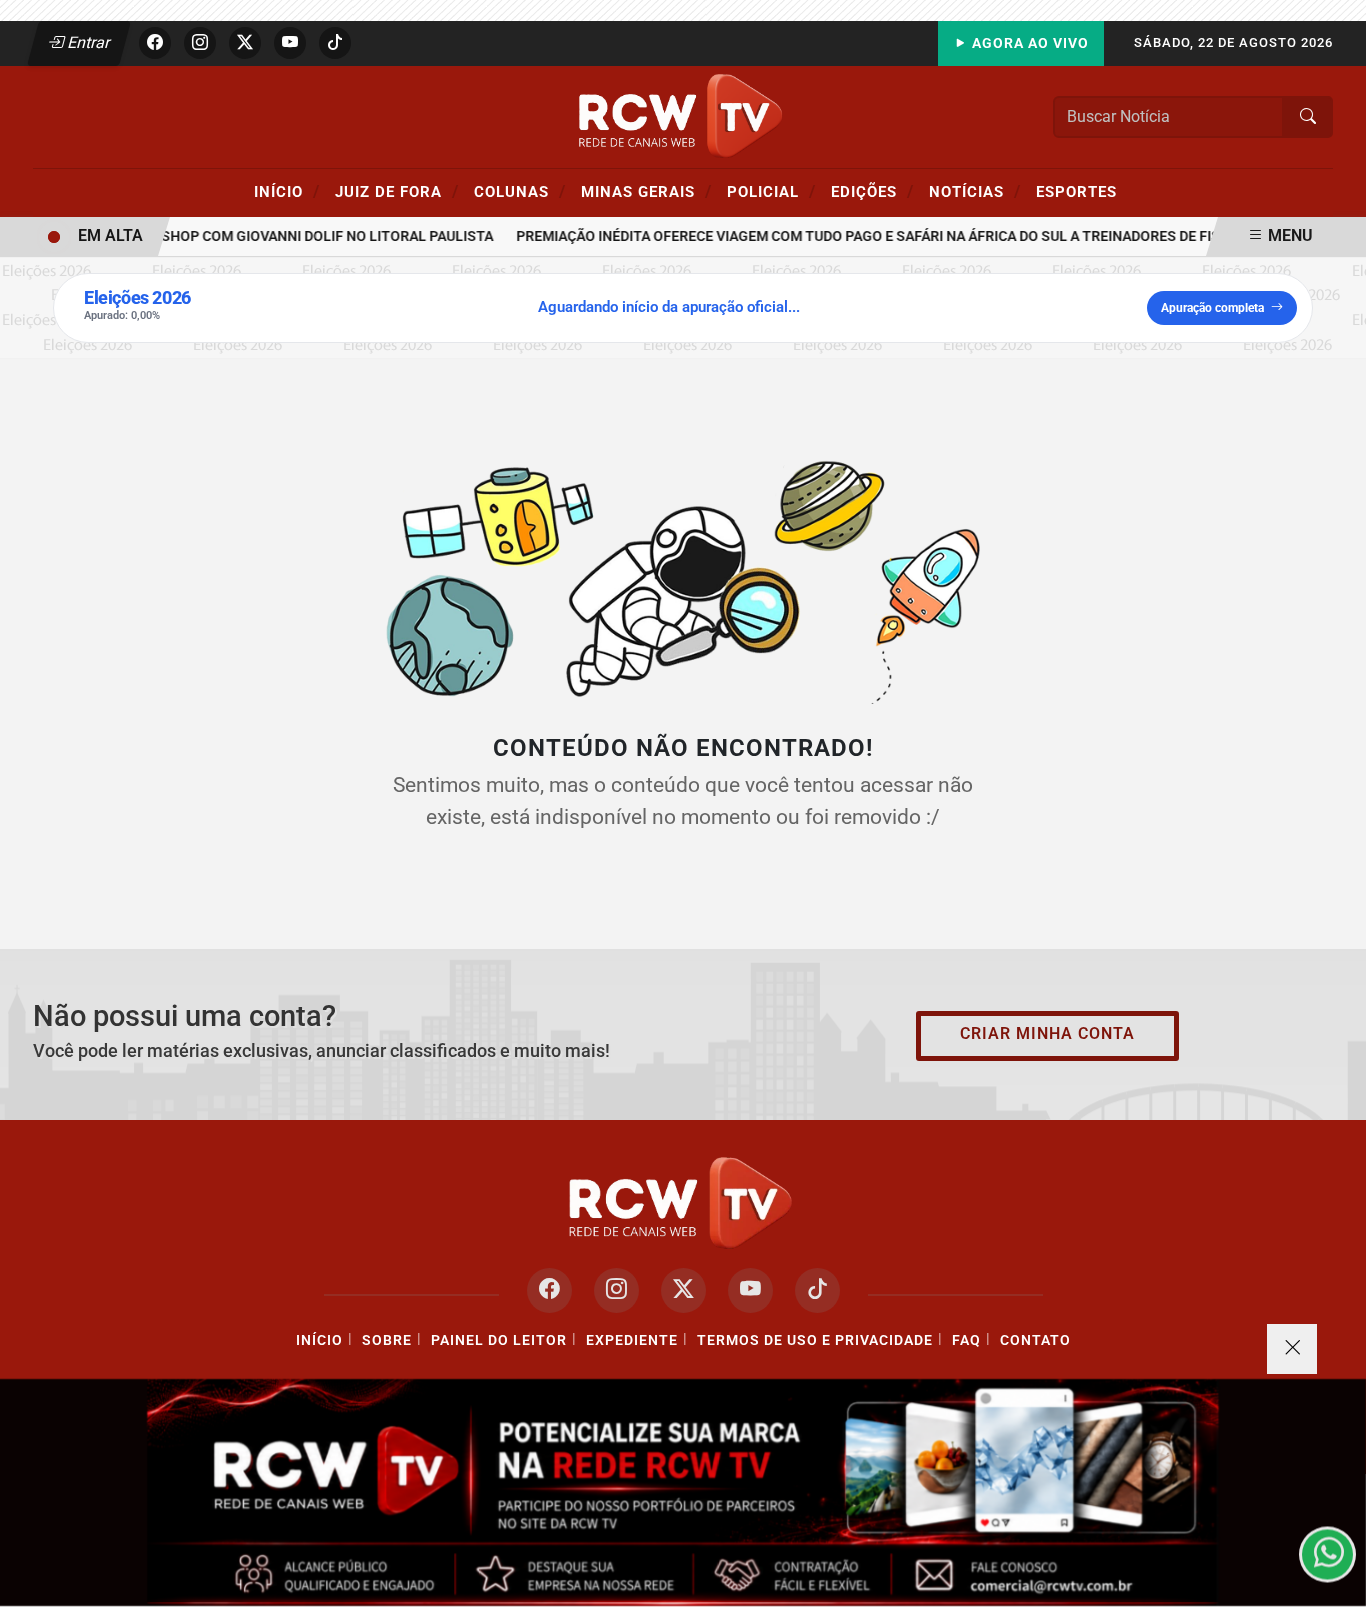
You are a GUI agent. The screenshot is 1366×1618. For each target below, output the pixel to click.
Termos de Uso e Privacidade (815, 1340)
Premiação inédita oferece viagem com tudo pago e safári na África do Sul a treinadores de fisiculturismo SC (909, 236)
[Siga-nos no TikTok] (817, 1290)
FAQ (966, 1340)
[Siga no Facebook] (155, 43)
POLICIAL (771, 191)
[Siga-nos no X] (683, 1290)
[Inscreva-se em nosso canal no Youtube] (750, 1290)
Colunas (520, 191)
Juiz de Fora (397, 191)
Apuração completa (1212, 308)
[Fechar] (1292, 1349)
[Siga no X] (245, 43)
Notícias (975, 191)
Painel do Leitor (499, 1340)
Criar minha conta (1047, 1033)
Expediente (632, 1340)
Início (287, 191)
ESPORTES (1076, 192)
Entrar (87, 42)
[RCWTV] (683, 115)
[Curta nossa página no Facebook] (549, 1290)
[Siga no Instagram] (200, 43)
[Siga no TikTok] (335, 43)
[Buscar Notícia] (1308, 117)
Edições (872, 191)
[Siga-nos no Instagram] (616, 1290)
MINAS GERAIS (646, 191)
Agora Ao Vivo (1028, 43)
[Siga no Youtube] (290, 43)
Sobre (387, 1340)
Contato (1035, 1340)
